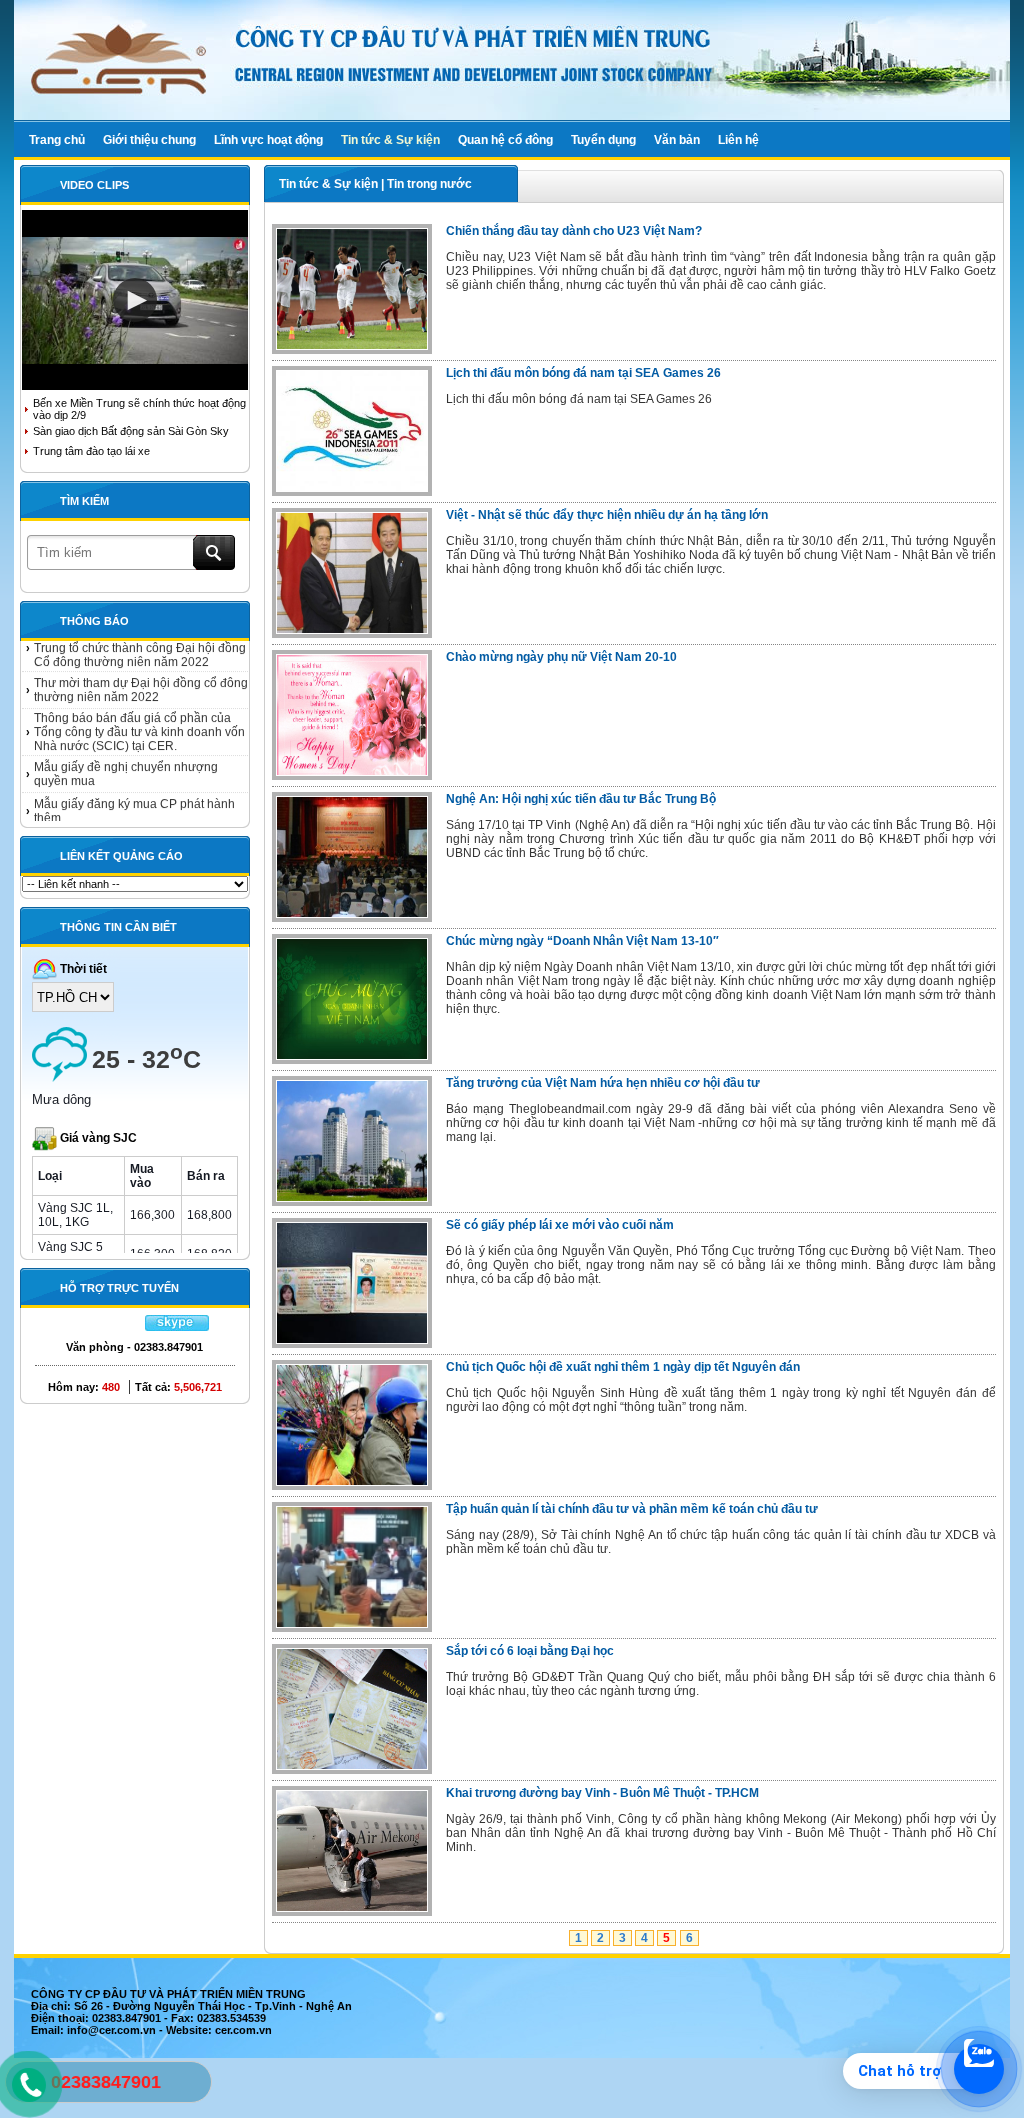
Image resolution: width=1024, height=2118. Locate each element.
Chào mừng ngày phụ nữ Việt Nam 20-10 (561, 657)
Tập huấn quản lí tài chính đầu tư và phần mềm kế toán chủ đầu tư (632, 1509)
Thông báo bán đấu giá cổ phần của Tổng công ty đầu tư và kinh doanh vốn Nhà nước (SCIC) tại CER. (139, 712)
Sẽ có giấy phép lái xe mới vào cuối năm (560, 1225)
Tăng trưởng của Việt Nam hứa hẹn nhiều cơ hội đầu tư (603, 1083)
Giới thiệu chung (149, 140)
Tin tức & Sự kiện (390, 140)
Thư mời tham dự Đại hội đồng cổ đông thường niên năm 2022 (141, 670)
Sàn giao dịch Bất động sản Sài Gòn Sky (131, 431)
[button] (135, 300)
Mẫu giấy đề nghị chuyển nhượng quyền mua (126, 754)
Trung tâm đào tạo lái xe (91, 451)
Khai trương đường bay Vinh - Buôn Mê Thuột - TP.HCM (602, 1793)
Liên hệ (738, 140)
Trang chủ (57, 140)
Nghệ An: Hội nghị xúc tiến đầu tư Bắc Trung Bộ (581, 799)
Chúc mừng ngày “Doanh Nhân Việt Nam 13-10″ (582, 941)
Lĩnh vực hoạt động (268, 140)
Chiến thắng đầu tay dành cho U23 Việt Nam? (574, 231)
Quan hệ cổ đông (505, 140)
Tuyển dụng (603, 140)
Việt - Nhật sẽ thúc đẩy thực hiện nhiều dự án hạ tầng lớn (607, 515)
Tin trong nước (429, 184)
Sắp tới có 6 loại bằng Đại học (530, 1651)
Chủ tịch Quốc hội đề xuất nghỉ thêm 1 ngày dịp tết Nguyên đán (623, 1367)
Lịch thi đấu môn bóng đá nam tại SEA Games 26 (583, 373)
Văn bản (677, 140)
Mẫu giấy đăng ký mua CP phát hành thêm (134, 791)
